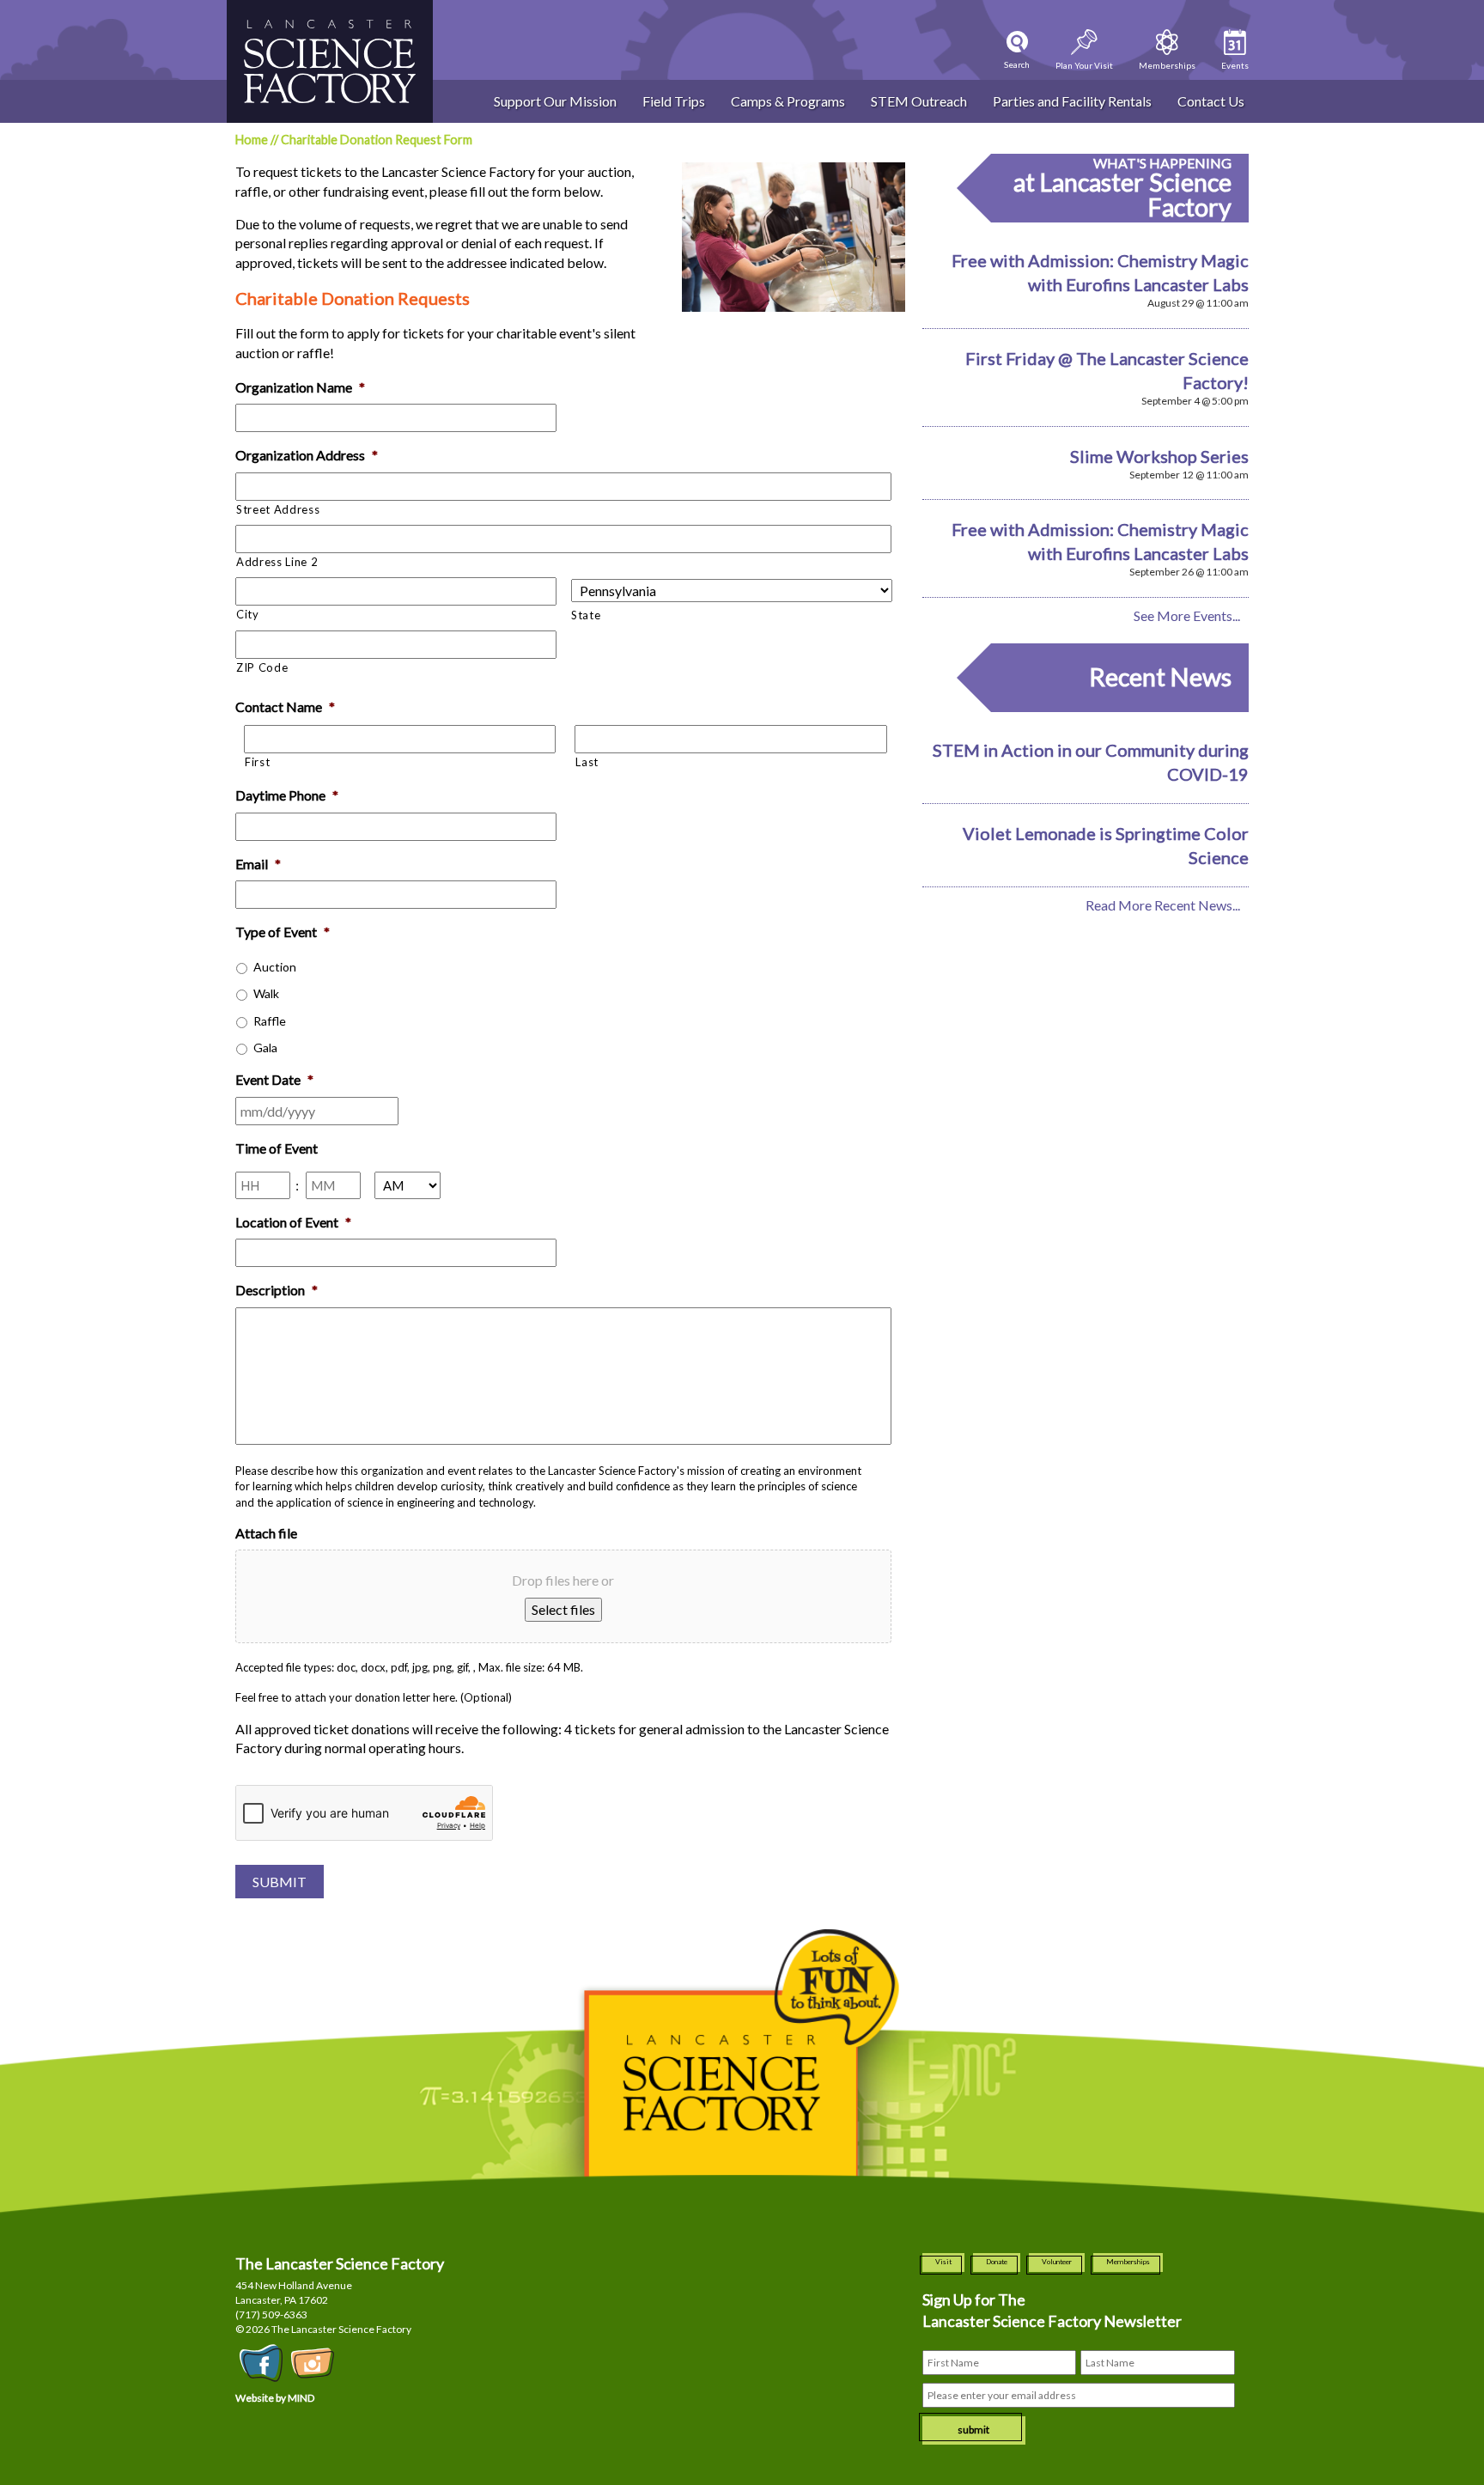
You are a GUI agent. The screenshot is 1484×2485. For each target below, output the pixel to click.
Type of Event (283, 932)
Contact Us (1211, 101)
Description (277, 1290)
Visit (943, 2262)
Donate (997, 2262)
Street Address (278, 509)
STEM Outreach (919, 101)
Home (252, 140)
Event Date (274, 1079)
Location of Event (293, 1222)
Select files (563, 1609)
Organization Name (300, 387)
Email (258, 864)
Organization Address (307, 455)
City (248, 614)
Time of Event (277, 1148)
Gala (265, 1048)
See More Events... (1187, 615)
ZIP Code (262, 667)
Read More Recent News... (1163, 905)
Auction (275, 967)
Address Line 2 (277, 562)
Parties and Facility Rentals (1072, 101)
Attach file (266, 1533)
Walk (266, 993)
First (257, 762)
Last (587, 762)
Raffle (270, 1021)
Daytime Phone (287, 795)
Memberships (1128, 2262)
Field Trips (674, 101)
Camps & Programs (788, 101)
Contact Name (285, 707)
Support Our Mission (555, 101)
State (586, 615)
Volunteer (1057, 2262)
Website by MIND (275, 2398)
